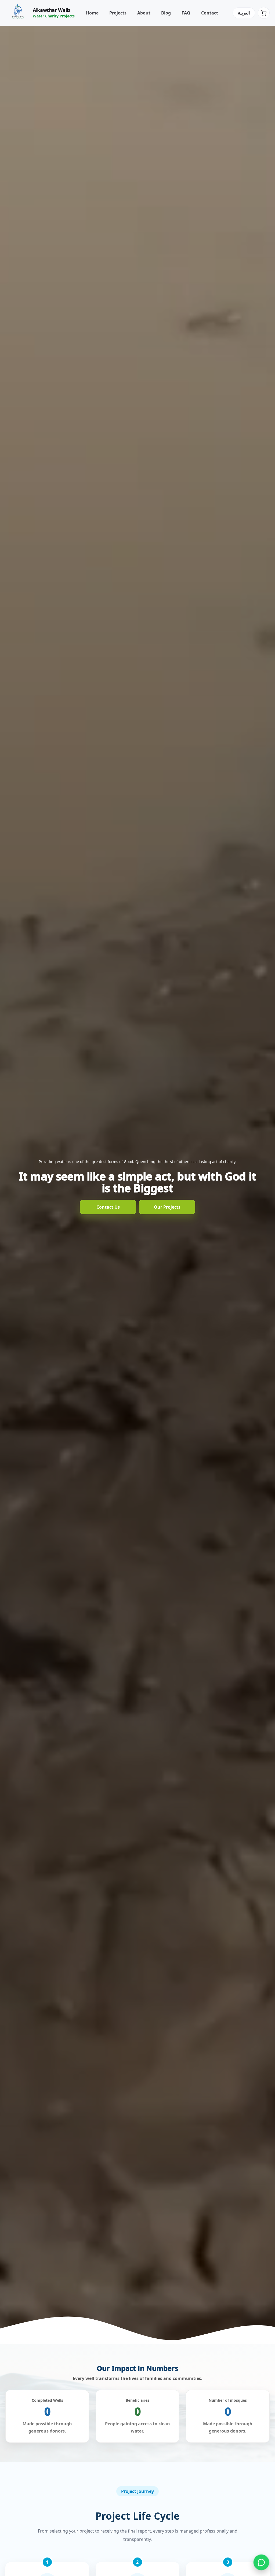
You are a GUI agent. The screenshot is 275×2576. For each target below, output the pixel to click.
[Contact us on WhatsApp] (261, 2562)
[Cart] (264, 13)
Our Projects (167, 1207)
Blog (166, 13)
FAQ (186, 13)
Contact (210, 13)
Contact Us (108, 1207)
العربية (244, 13)
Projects (118, 13)
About (144, 13)
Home (92, 13)
